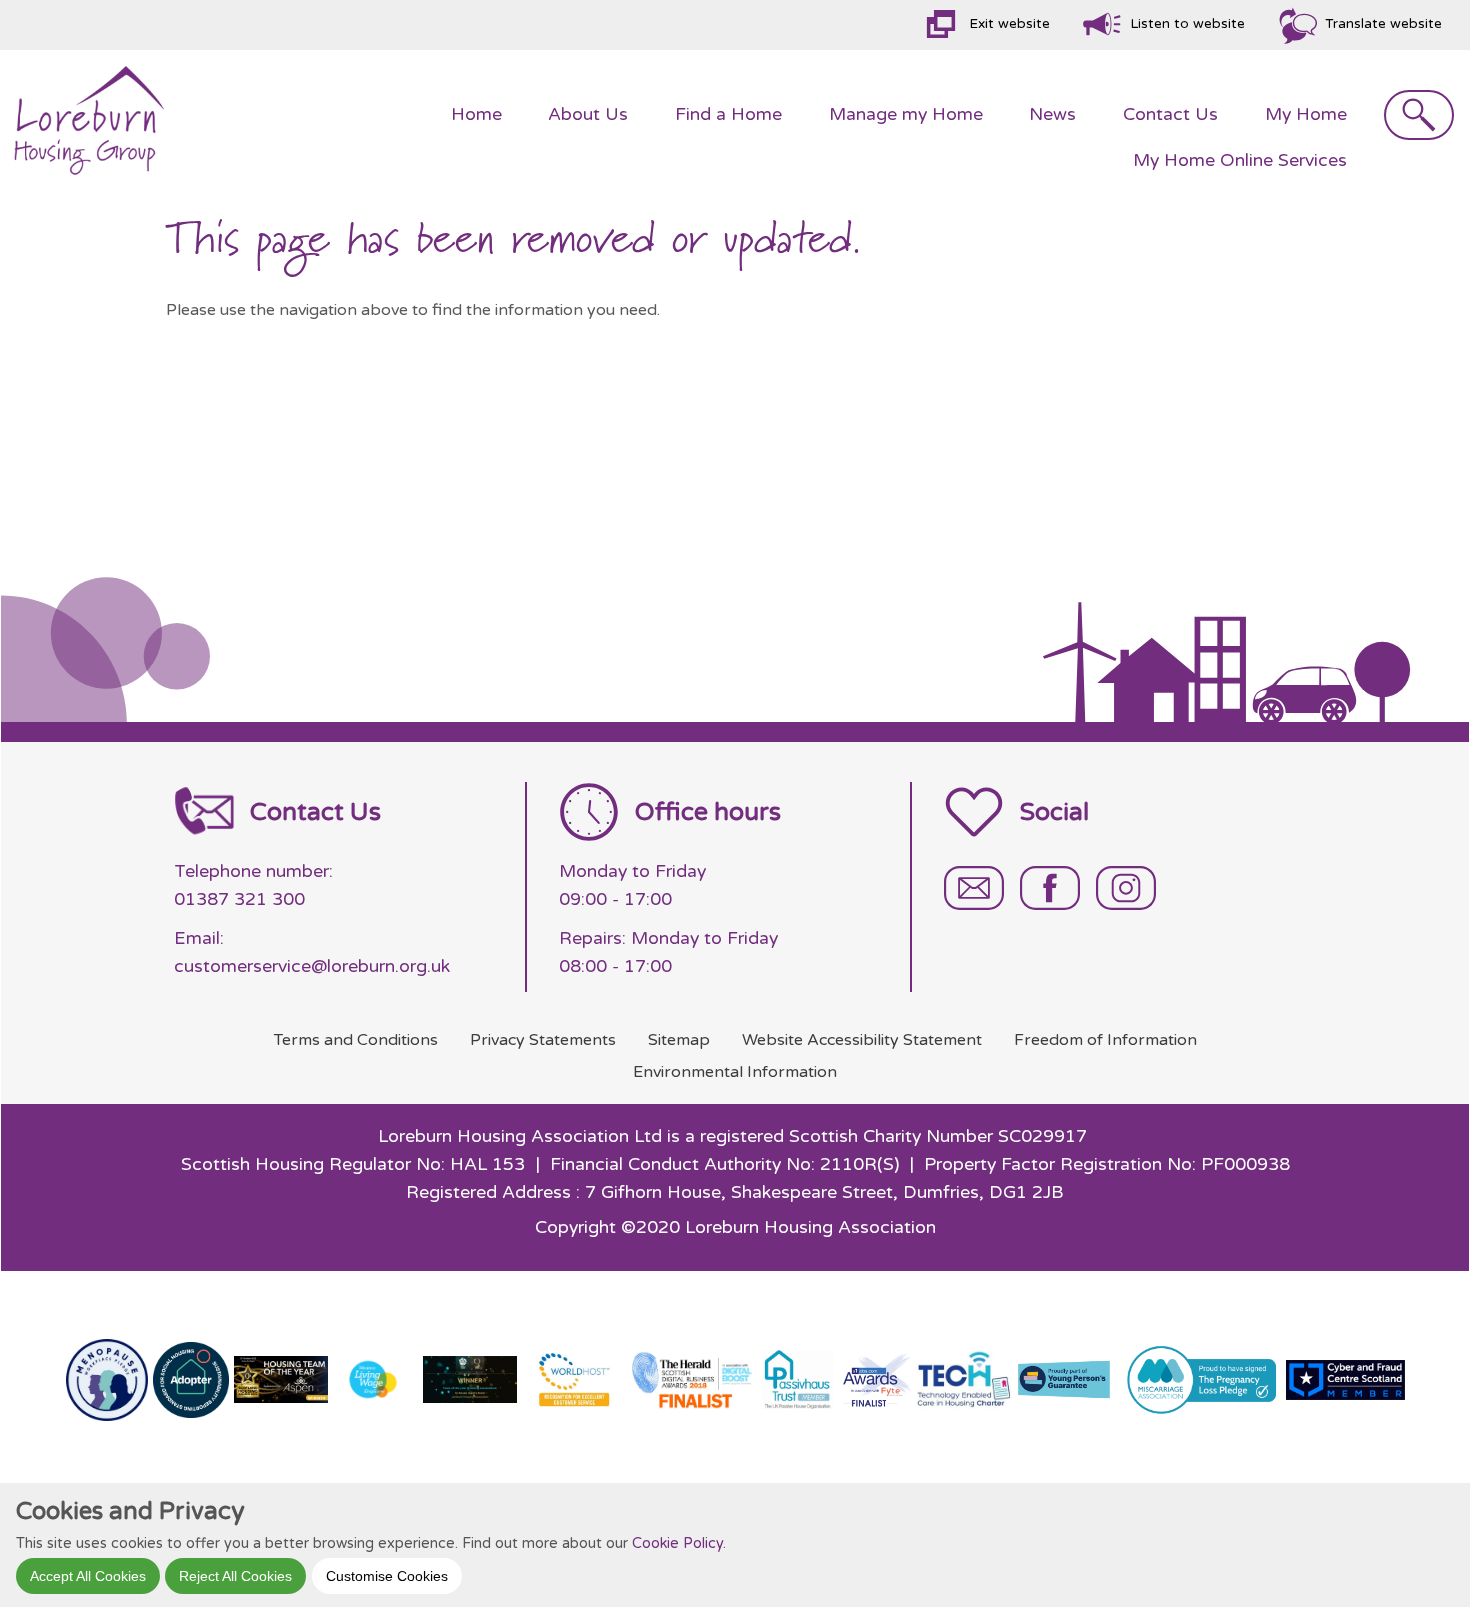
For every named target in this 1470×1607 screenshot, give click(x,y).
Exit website (1009, 24)
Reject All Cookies (235, 1575)
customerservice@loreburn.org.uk (312, 966)
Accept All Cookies (88, 1575)
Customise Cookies (387, 1575)
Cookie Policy (677, 1542)
